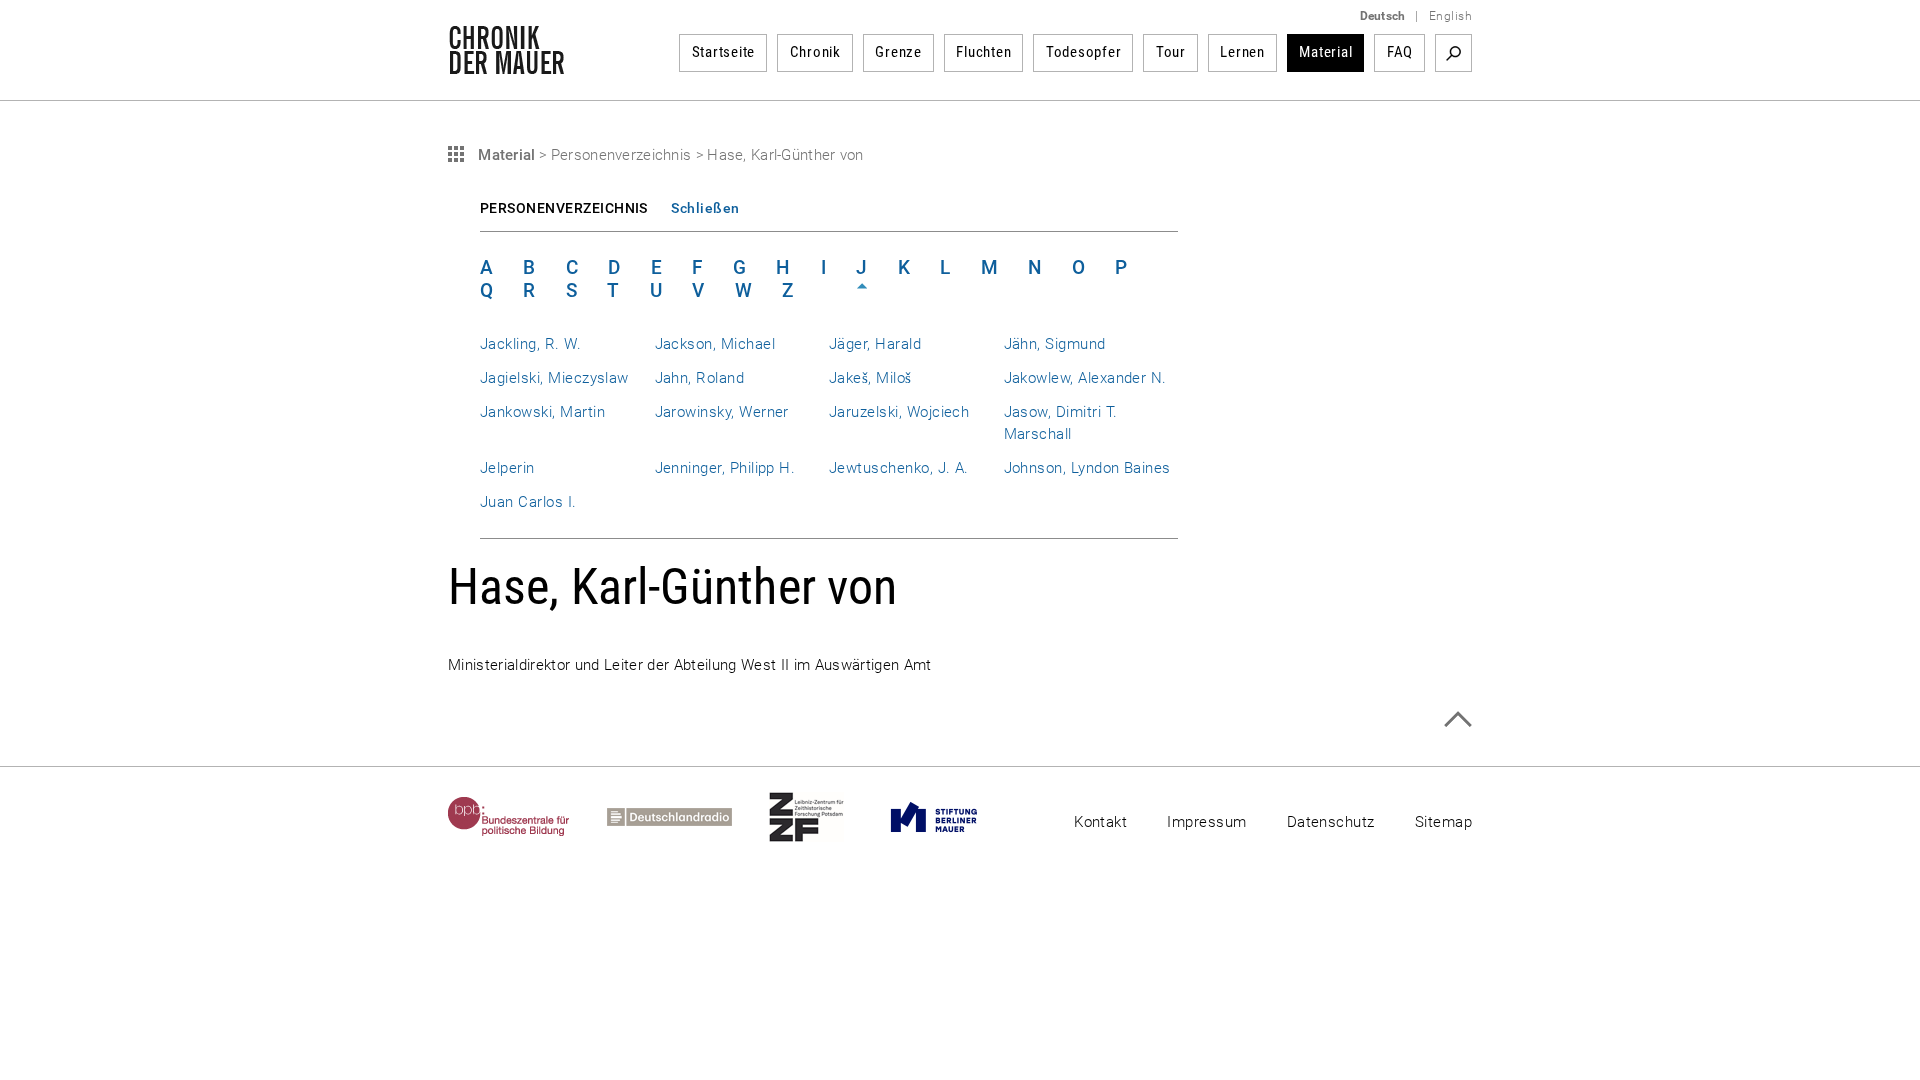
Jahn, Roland (700, 378)
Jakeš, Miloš (870, 378)
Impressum (1206, 822)
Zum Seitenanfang (1457, 719)
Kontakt (1100, 822)
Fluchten (983, 52)
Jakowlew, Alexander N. (1085, 378)
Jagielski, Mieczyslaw (554, 378)
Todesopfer (1084, 52)
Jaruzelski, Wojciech (899, 412)
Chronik (815, 52)
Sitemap (1443, 822)
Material (1325, 52)
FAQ (1400, 52)
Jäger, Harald (875, 344)
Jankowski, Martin (542, 412)
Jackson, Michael (715, 344)
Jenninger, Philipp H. (725, 468)
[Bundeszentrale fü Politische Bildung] (527, 817)
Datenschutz (1331, 822)
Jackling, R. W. (530, 344)
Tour (1171, 52)
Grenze (898, 52)
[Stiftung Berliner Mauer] (952, 817)
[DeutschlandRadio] (688, 817)
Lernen (1242, 52)
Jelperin (507, 468)
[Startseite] (506, 64)
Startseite (724, 52)
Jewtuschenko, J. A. (899, 468)
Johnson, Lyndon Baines (1087, 468)
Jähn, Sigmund (1055, 344)
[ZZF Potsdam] (825, 817)
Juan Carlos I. (528, 502)
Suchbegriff (1453, 53)
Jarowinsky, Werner (722, 412)
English (1450, 16)
